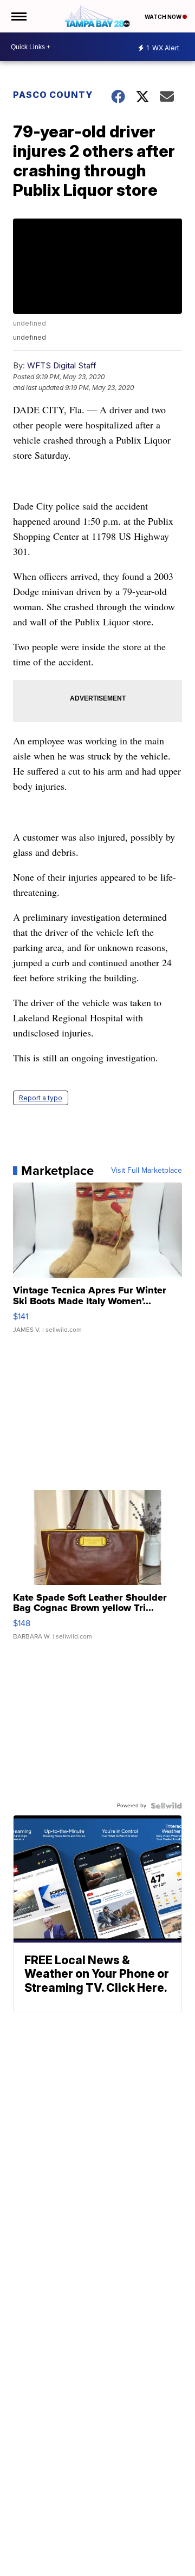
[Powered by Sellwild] (166, 1806)
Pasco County (53, 95)
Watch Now (164, 17)
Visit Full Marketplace (147, 1171)
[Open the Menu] (18, 16)
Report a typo (41, 1098)
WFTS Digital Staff (62, 365)
